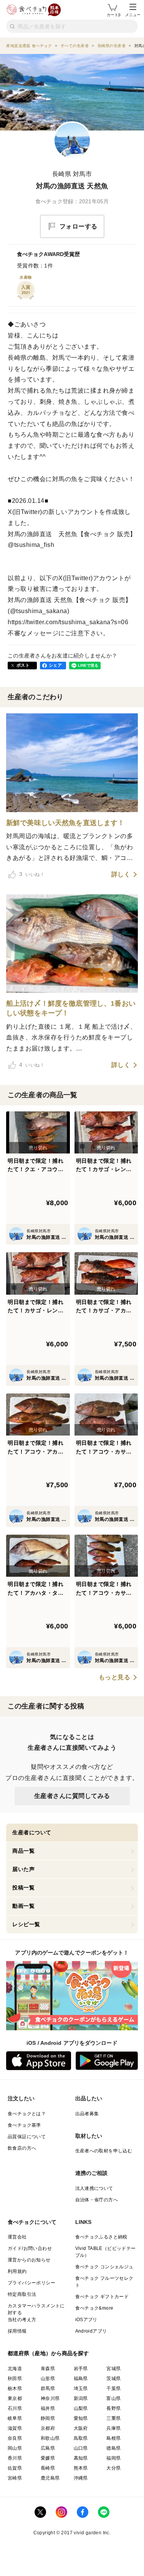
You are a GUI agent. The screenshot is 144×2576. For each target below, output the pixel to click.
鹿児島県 (50, 2478)
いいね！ (32, 874)
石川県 (15, 2408)
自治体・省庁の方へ (97, 2200)
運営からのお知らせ (29, 2260)
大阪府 (81, 2428)
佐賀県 (15, 2468)
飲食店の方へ (22, 2148)
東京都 (15, 2398)
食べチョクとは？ (27, 2114)
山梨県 (81, 2408)
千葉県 (113, 2388)
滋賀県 (15, 2428)
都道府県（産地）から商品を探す (48, 2353)
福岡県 (113, 2458)
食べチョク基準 (24, 2125)
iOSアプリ (86, 2320)
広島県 (48, 2448)
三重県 (113, 2418)
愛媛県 (48, 2458)
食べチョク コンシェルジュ (104, 2267)
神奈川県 (50, 2398)
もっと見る (115, 1677)
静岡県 (48, 2418)
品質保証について (27, 2137)
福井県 (48, 2408)
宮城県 (113, 2369)
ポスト (23, 665)
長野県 (113, 2408)
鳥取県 (81, 2438)
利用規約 (17, 2271)
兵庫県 (113, 2428)
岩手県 (81, 2369)
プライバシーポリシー (31, 2283)
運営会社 (17, 2237)
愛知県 (81, 2418)
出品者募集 (87, 2114)
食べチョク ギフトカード (102, 2297)
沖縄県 (81, 2478)
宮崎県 (15, 2478)
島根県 (113, 2438)
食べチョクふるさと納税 (101, 2237)
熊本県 (81, 2468)
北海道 (15, 2369)
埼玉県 (81, 2388)
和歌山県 (50, 2438)
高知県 (81, 2458)
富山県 (113, 2398)
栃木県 (15, 2388)
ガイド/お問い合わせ (30, 2248)
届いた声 (23, 1869)
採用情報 (17, 2331)
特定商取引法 (22, 2294)
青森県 (48, 2369)
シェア (55, 665)
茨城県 (113, 2379)
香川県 (15, 2458)
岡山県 (15, 2448)
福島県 (81, 2379)
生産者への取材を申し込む (104, 2151)
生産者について (32, 1832)
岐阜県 (15, 2418)
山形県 (48, 2379)
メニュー (133, 15)
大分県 (113, 2468)
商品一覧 (23, 1851)
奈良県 (15, 2438)
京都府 (48, 2428)
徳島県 (113, 2448)
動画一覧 (23, 1906)
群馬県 (48, 2388)
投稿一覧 (23, 1888)
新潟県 (81, 2398)
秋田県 (15, 2379)
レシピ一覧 (26, 1924)
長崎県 (48, 2468)
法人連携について (94, 2188)
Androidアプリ (91, 2331)
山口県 (81, 2448)
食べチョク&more (94, 2308)
